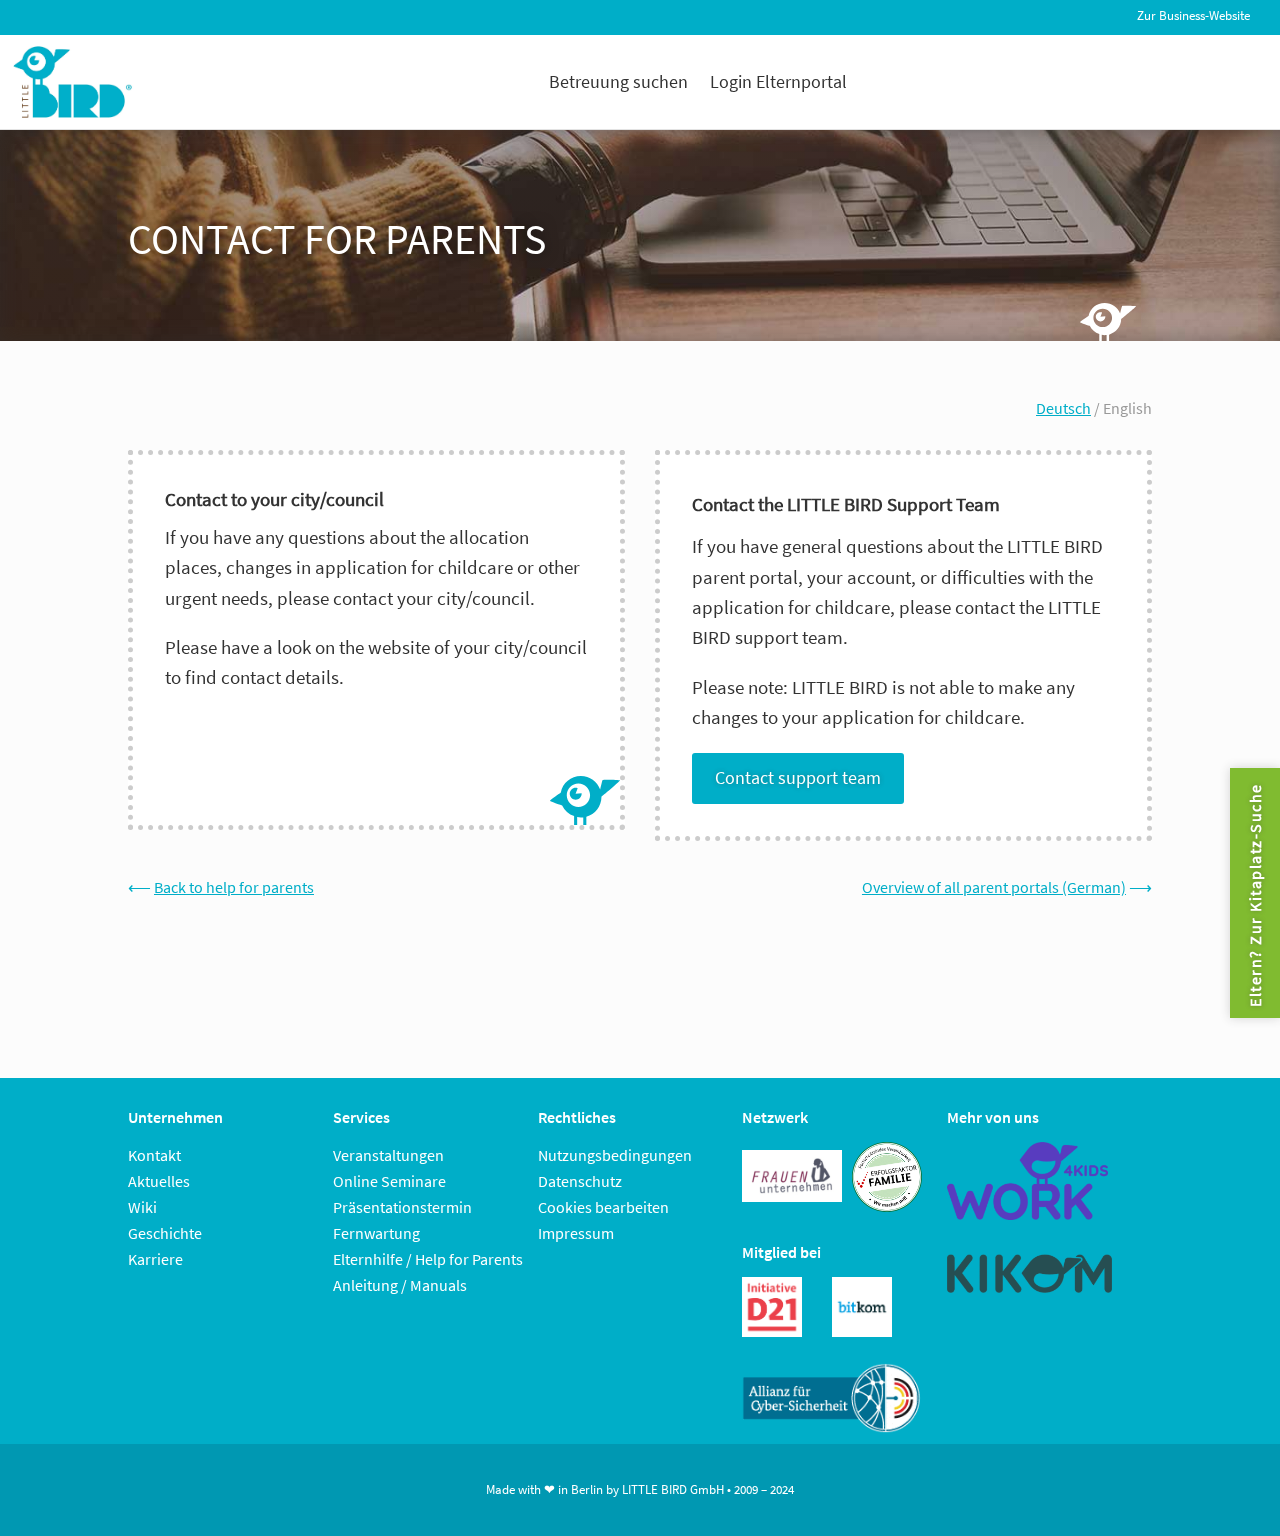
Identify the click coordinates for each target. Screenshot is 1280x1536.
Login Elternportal (778, 81)
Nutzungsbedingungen (615, 1155)
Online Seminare (389, 1181)
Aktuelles (159, 1181)
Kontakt (154, 1155)
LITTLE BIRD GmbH (673, 1489)
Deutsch (1063, 408)
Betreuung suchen (618, 81)
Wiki (142, 1207)
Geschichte (165, 1233)
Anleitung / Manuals (400, 1285)
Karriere (155, 1259)
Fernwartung (376, 1233)
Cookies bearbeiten (603, 1207)
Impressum (576, 1233)
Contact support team (798, 777)
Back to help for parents (234, 887)
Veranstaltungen (388, 1155)
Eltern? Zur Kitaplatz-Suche (1255, 895)
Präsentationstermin (402, 1207)
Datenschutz (580, 1181)
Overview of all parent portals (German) (994, 887)
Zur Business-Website (1193, 15)
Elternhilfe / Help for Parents (428, 1259)
